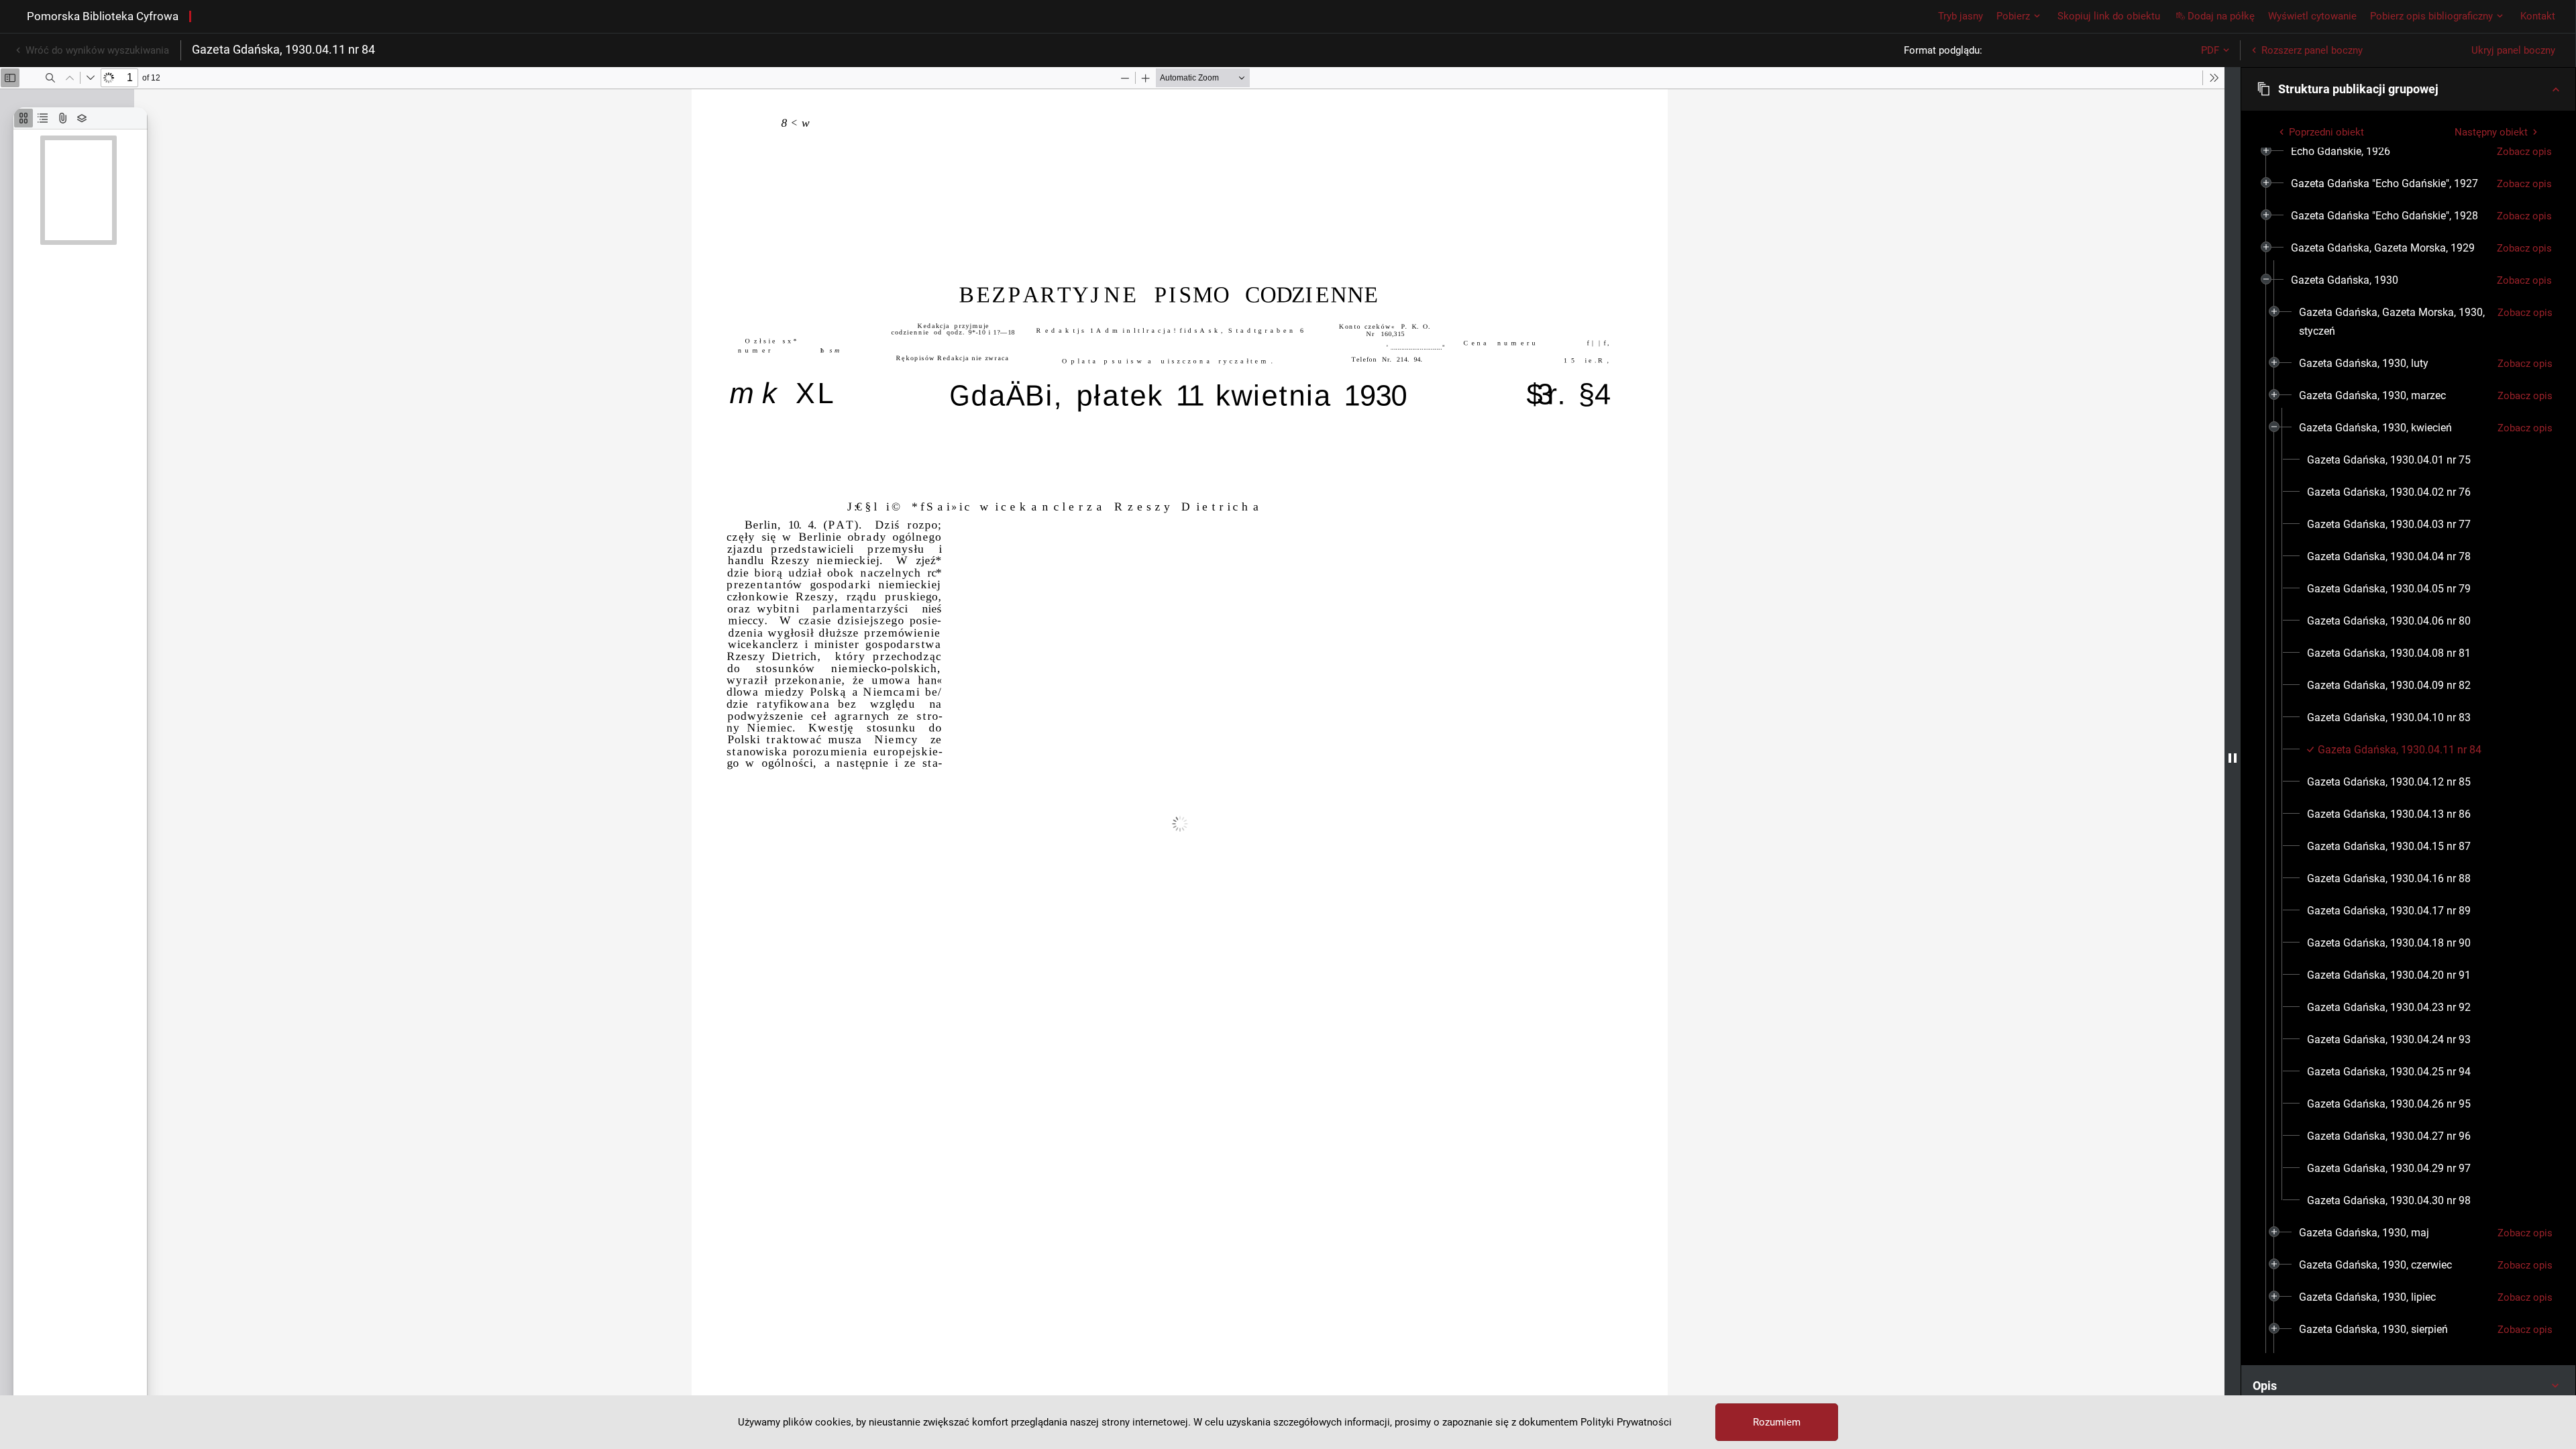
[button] (2408, 89)
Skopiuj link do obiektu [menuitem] (2109, 16)
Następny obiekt (2491, 132)
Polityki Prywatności (1626, 1422)
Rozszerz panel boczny (2312, 50)
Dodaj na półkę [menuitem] (2221, 16)
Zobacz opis (2524, 152)
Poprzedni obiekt (2326, 132)
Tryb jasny (1961, 16)
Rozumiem (1777, 1422)
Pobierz (2013, 16)
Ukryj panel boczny (2513, 50)
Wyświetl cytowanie (2312, 16)
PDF (2210, 50)
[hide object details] (2233, 758)
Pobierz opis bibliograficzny (2431, 16)
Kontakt (2538, 16)
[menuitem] (2341, 152)
